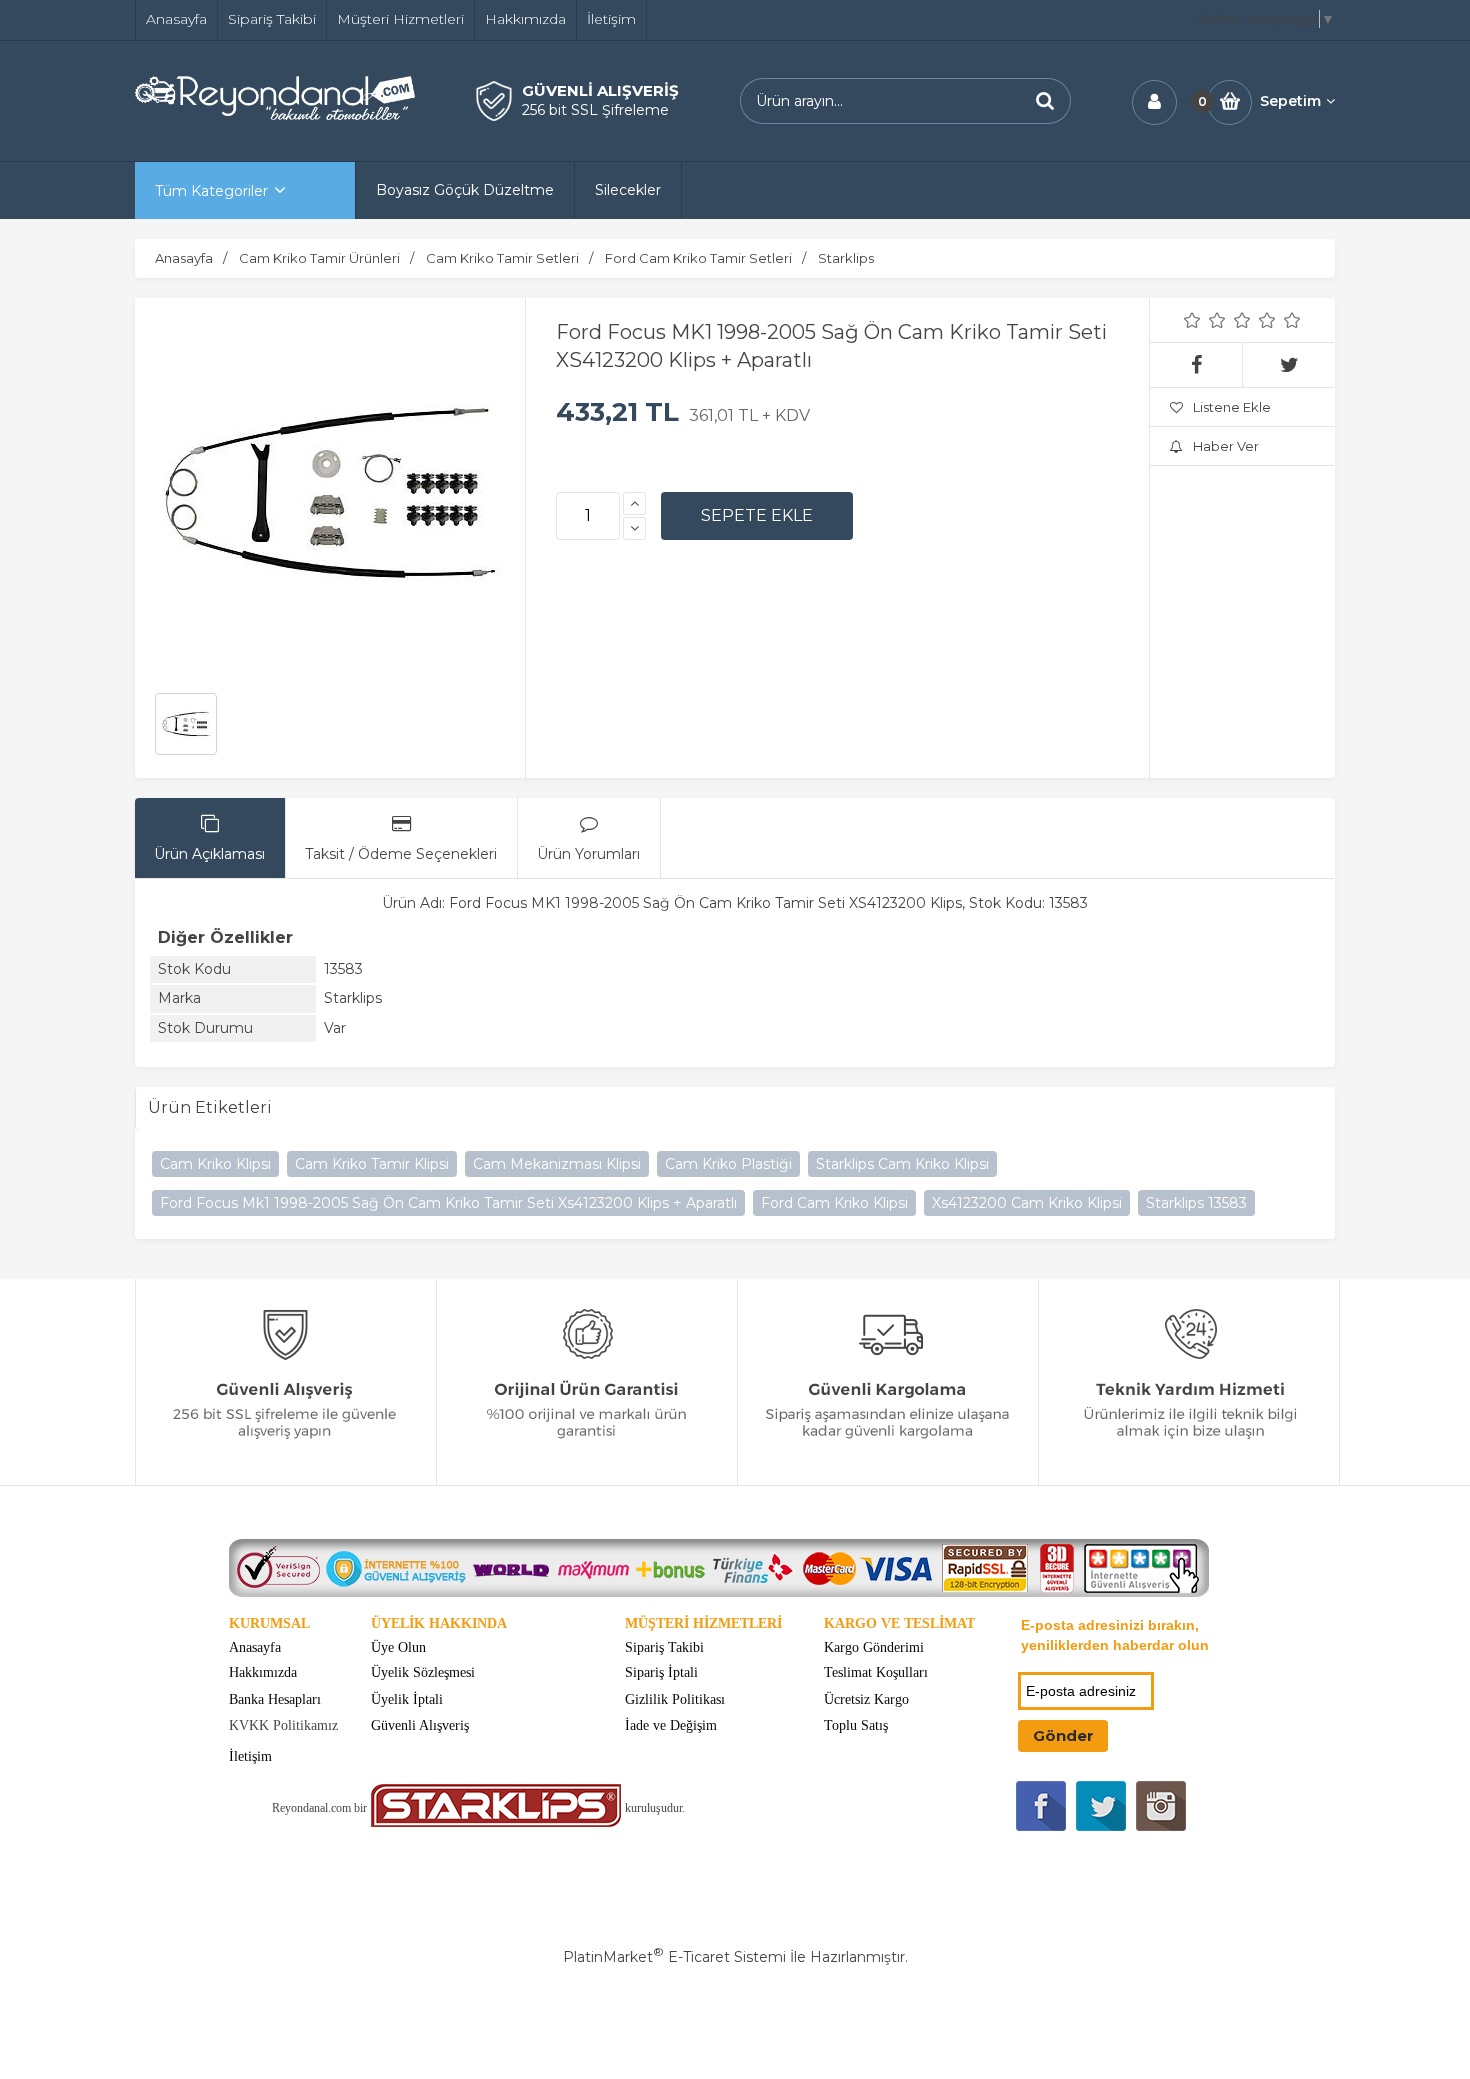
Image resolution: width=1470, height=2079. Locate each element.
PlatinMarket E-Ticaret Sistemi (674, 1957)
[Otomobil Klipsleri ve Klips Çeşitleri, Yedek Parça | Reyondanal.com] (275, 115)
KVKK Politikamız (283, 1725)
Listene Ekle (1232, 407)
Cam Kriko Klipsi (215, 1164)
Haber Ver (1226, 446)
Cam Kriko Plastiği (728, 1164)
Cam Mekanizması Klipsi (557, 1164)
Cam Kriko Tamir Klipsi (372, 1164)
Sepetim (1290, 101)
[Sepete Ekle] (757, 516)
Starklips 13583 (1196, 1203)
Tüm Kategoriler (211, 191)
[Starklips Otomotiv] (496, 1822)
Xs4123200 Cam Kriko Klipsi (1027, 1203)
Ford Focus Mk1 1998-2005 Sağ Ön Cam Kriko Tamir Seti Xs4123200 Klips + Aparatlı (448, 1203)
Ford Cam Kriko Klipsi (834, 1203)
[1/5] (1192, 320)
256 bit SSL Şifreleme (595, 110)
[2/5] (1205, 320)
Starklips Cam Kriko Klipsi (902, 1164)
